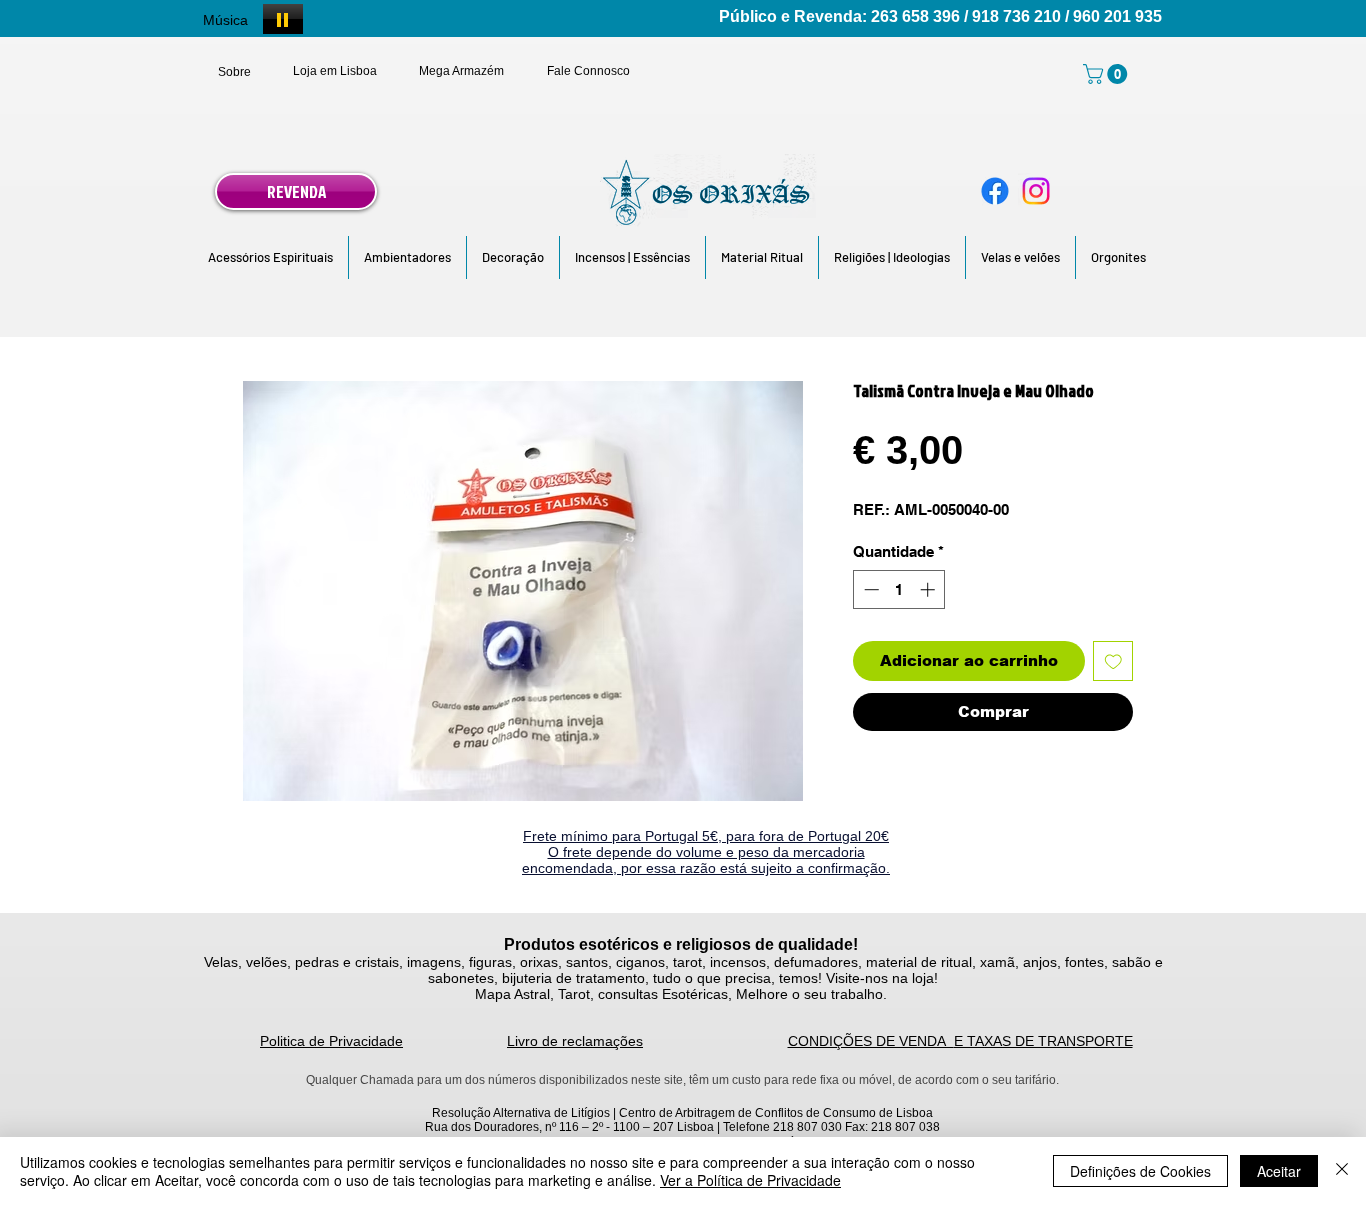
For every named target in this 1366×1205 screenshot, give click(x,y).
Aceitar (1279, 1171)
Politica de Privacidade (331, 1041)
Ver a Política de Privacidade (750, 1180)
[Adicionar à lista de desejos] (1113, 661)
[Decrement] (869, 589)
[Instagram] (1036, 191)
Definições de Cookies (1140, 1171)
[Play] (283, 19)
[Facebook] (995, 191)
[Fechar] (1342, 1171)
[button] (270, 257)
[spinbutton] (899, 589)
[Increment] (929, 589)
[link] (1107, 74)
